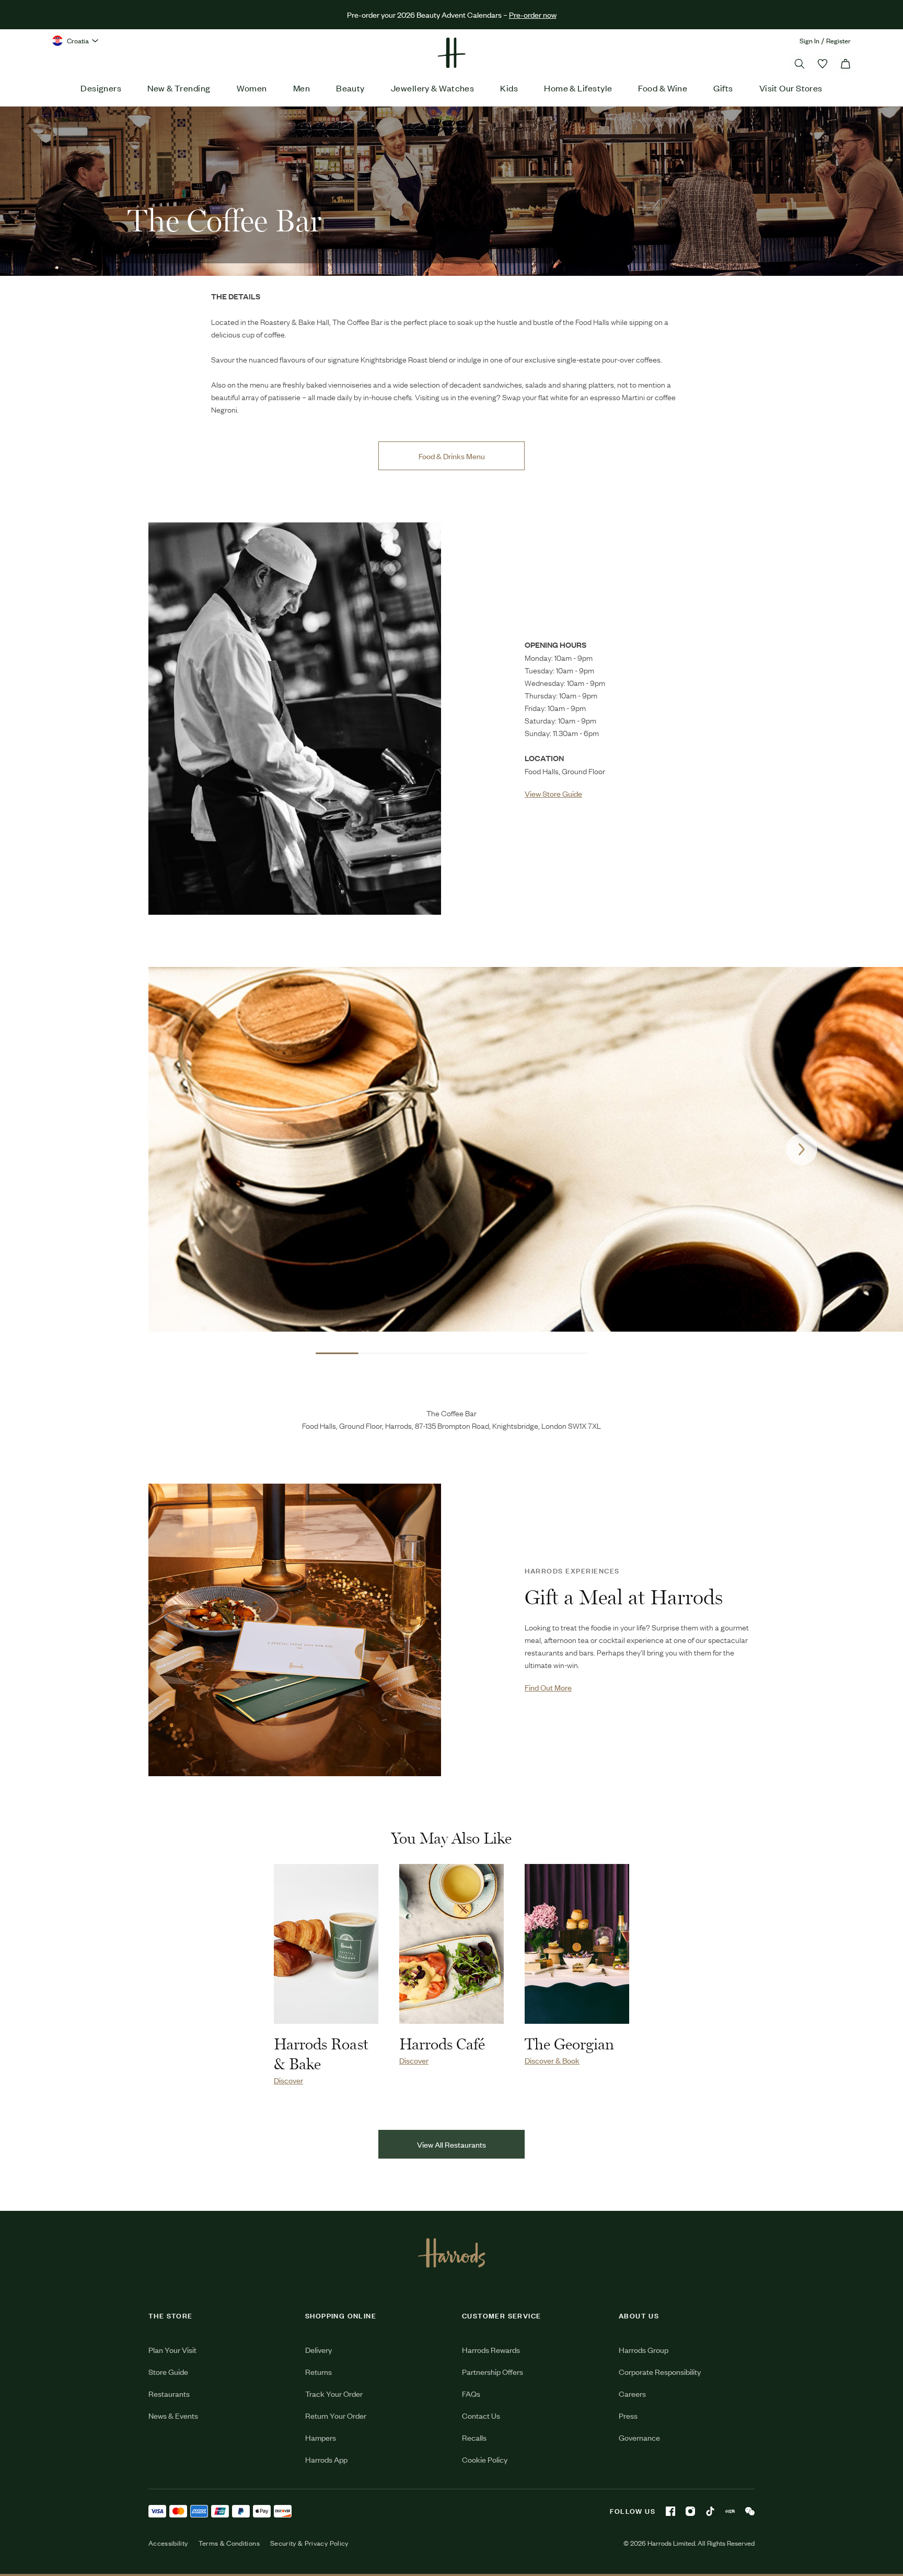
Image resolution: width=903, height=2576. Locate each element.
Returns (319, 2371)
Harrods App (326, 2459)
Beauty (350, 88)
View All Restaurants (451, 2144)
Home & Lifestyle (578, 88)
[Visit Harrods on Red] (730, 2511)
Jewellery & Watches (433, 88)
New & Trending (179, 88)
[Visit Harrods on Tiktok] (710, 2511)
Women (252, 88)
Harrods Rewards (491, 2350)
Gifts (723, 88)
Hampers (321, 2437)
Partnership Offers (493, 2371)
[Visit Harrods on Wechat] (750, 2511)
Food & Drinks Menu (452, 456)
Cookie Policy (485, 2459)
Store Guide (168, 2371)
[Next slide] (802, 1149)
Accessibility (168, 2543)
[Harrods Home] (451, 53)
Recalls (474, 2437)
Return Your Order (336, 2415)
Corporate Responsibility (660, 2371)
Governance (639, 2437)
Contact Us (481, 2415)
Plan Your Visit (172, 2350)
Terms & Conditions (229, 2543)
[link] (295, 719)
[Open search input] (800, 64)
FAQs (471, 2393)
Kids (509, 88)
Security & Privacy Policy (309, 2543)
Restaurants (169, 2393)
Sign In (809, 40)
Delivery (319, 2350)
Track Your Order (334, 2393)
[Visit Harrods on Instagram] (690, 2511)
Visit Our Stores (791, 88)
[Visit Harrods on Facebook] (670, 2511)
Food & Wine (663, 88)
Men (302, 88)
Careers (632, 2393)
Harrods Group (644, 2350)
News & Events (173, 2415)
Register (838, 40)
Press (628, 2415)
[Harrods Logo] (452, 2253)
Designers (101, 88)
